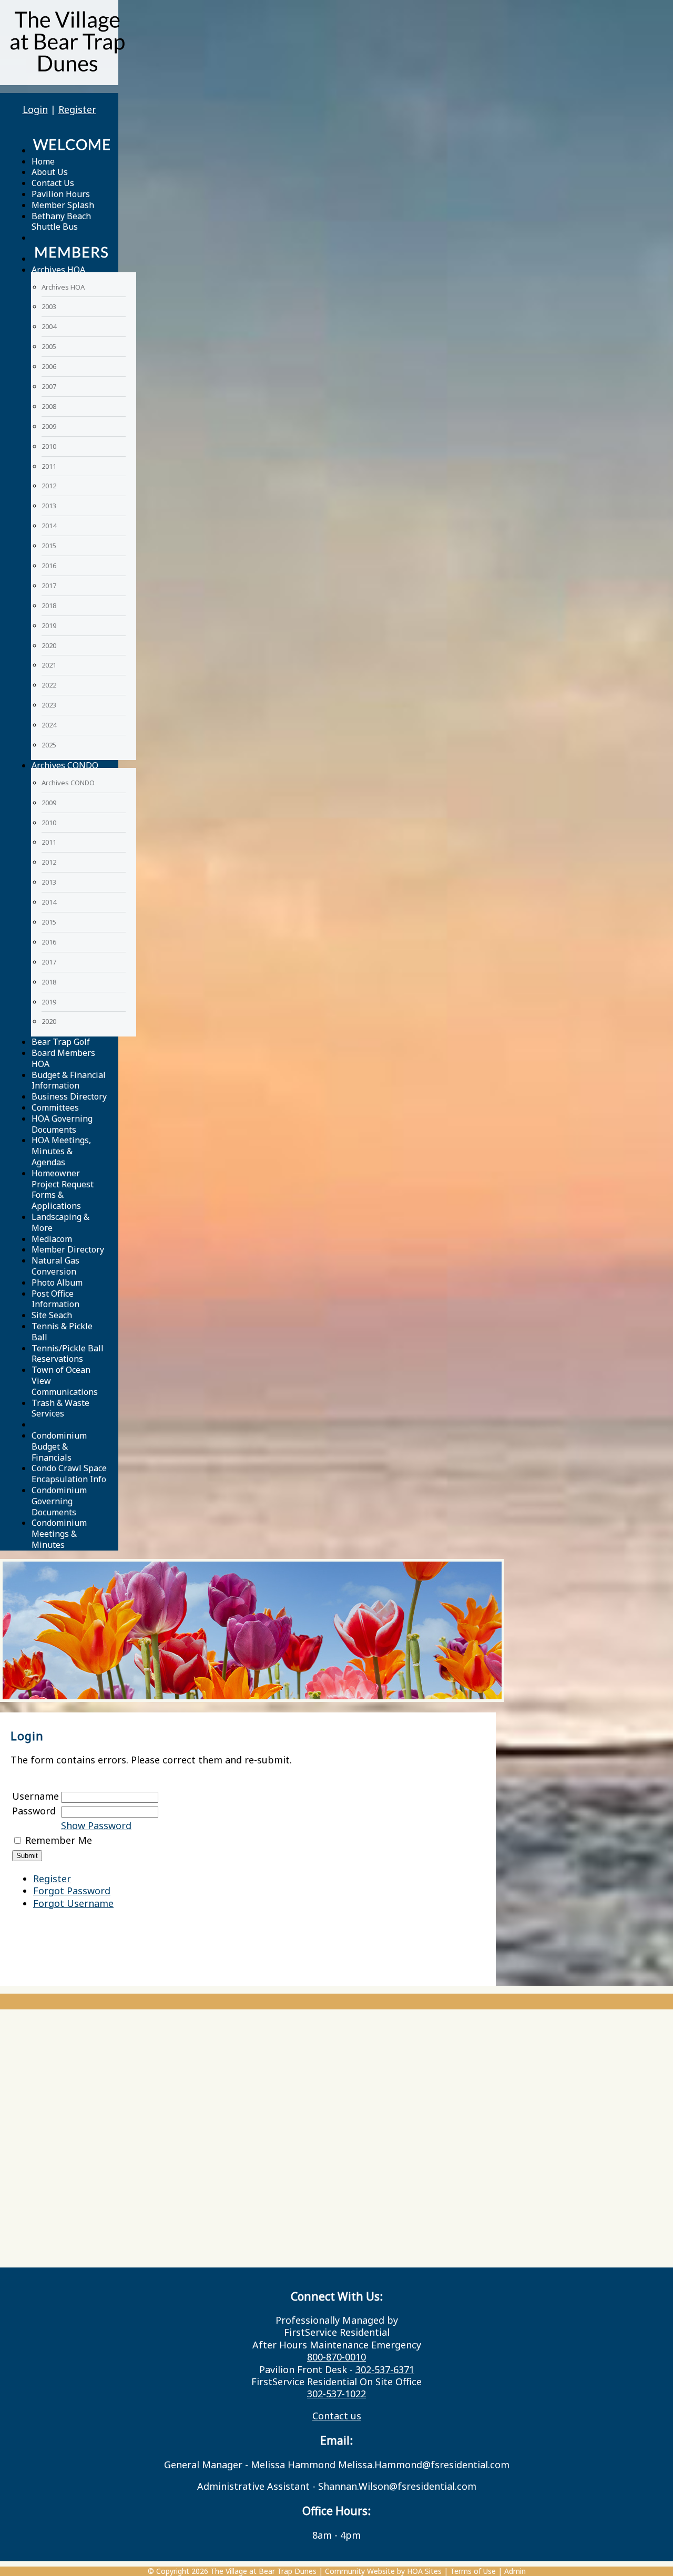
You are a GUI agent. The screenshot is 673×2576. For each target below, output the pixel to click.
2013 (49, 506)
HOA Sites (424, 2571)
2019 (49, 625)
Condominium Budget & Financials (59, 1446)
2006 (49, 366)
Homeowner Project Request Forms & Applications (63, 1189)
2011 (49, 466)
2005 (49, 346)
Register (77, 109)
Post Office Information (55, 1299)
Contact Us (53, 183)
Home (43, 161)
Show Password (96, 1825)
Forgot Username (73, 1903)
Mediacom (52, 1239)
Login (35, 109)
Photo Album (57, 1282)
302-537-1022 (336, 2394)
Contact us (337, 2416)
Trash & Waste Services (60, 1408)
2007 (49, 386)
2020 (49, 645)
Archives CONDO (65, 765)
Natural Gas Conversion (55, 1266)
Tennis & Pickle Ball (62, 1332)
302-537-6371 (385, 2369)
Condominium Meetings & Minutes (59, 1534)
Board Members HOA (63, 1058)
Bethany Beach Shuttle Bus (61, 222)
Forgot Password (72, 1891)
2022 (49, 685)
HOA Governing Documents (62, 1124)
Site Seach (52, 1315)
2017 (49, 586)
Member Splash (63, 205)
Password (34, 1811)
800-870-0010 (336, 2357)
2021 (49, 665)
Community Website (360, 2571)
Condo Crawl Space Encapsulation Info (69, 1474)
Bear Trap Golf (61, 1042)
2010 (49, 446)
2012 (49, 486)
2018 (49, 605)
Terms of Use (473, 2571)
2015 (49, 546)
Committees (55, 1107)
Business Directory (69, 1096)
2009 (49, 426)
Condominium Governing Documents (59, 1501)
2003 (49, 306)
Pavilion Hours (61, 194)
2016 (49, 566)
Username (35, 1796)
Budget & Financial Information (69, 1080)
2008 (49, 406)
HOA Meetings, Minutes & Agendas (61, 1151)
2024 (49, 725)
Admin (515, 2571)
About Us (50, 172)
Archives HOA (58, 270)
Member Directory (68, 1249)
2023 (49, 705)
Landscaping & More (60, 1222)
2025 (49, 745)
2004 (49, 326)
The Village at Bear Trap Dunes (263, 2571)
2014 (49, 526)
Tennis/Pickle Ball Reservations (68, 1354)
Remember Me (59, 1840)
